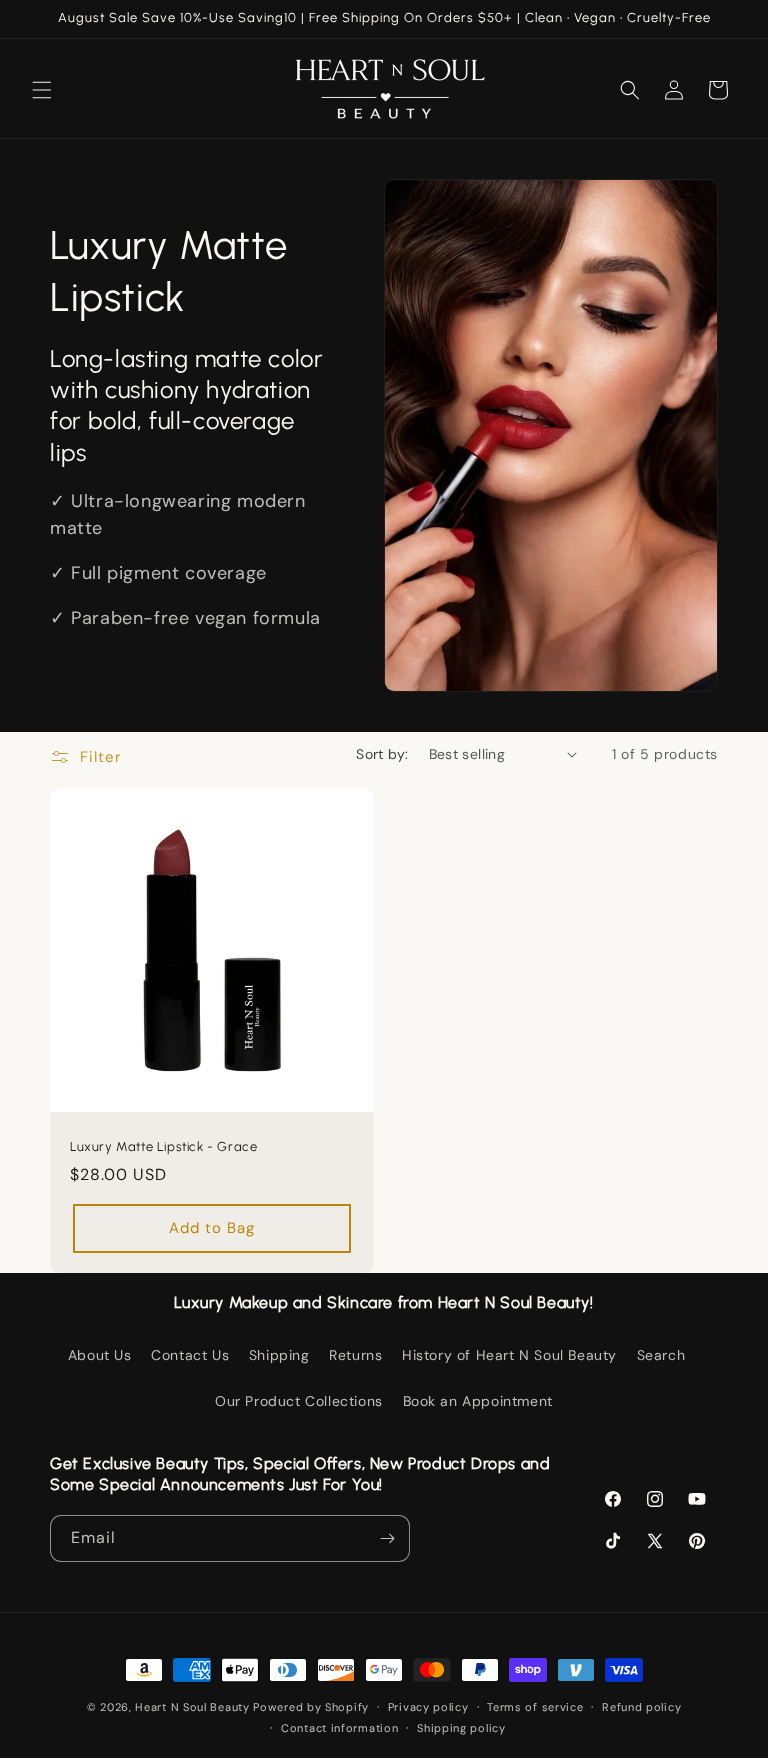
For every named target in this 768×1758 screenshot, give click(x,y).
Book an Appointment (478, 1401)
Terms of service (535, 1707)
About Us (100, 1355)
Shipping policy (461, 1728)
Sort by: (382, 754)
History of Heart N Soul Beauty (509, 1355)
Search (661, 1355)
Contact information (339, 1728)
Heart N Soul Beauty (192, 1707)
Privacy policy (428, 1707)
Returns (355, 1355)
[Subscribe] (387, 1538)
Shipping (279, 1355)
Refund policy (641, 1707)
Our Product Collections (299, 1401)
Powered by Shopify (311, 1707)
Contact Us (190, 1355)
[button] (42, 90)
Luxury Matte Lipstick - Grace (163, 1146)
